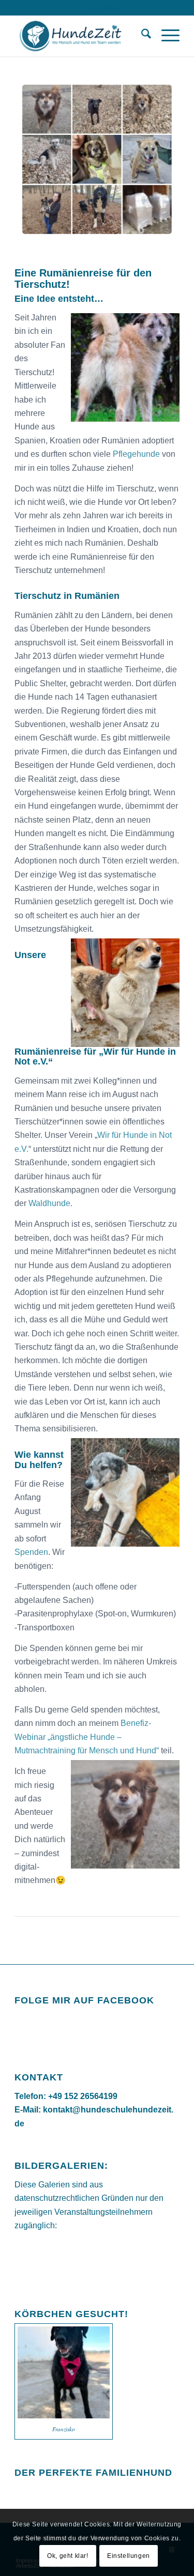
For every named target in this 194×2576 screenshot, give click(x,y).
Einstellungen (129, 2556)
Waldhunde (49, 1203)
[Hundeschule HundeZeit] (80, 36)
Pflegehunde (136, 454)
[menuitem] (141, 36)
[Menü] (165, 36)
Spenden (31, 1552)
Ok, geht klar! (68, 2556)
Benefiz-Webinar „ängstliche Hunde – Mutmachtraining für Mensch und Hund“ (87, 1737)
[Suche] (141, 36)
